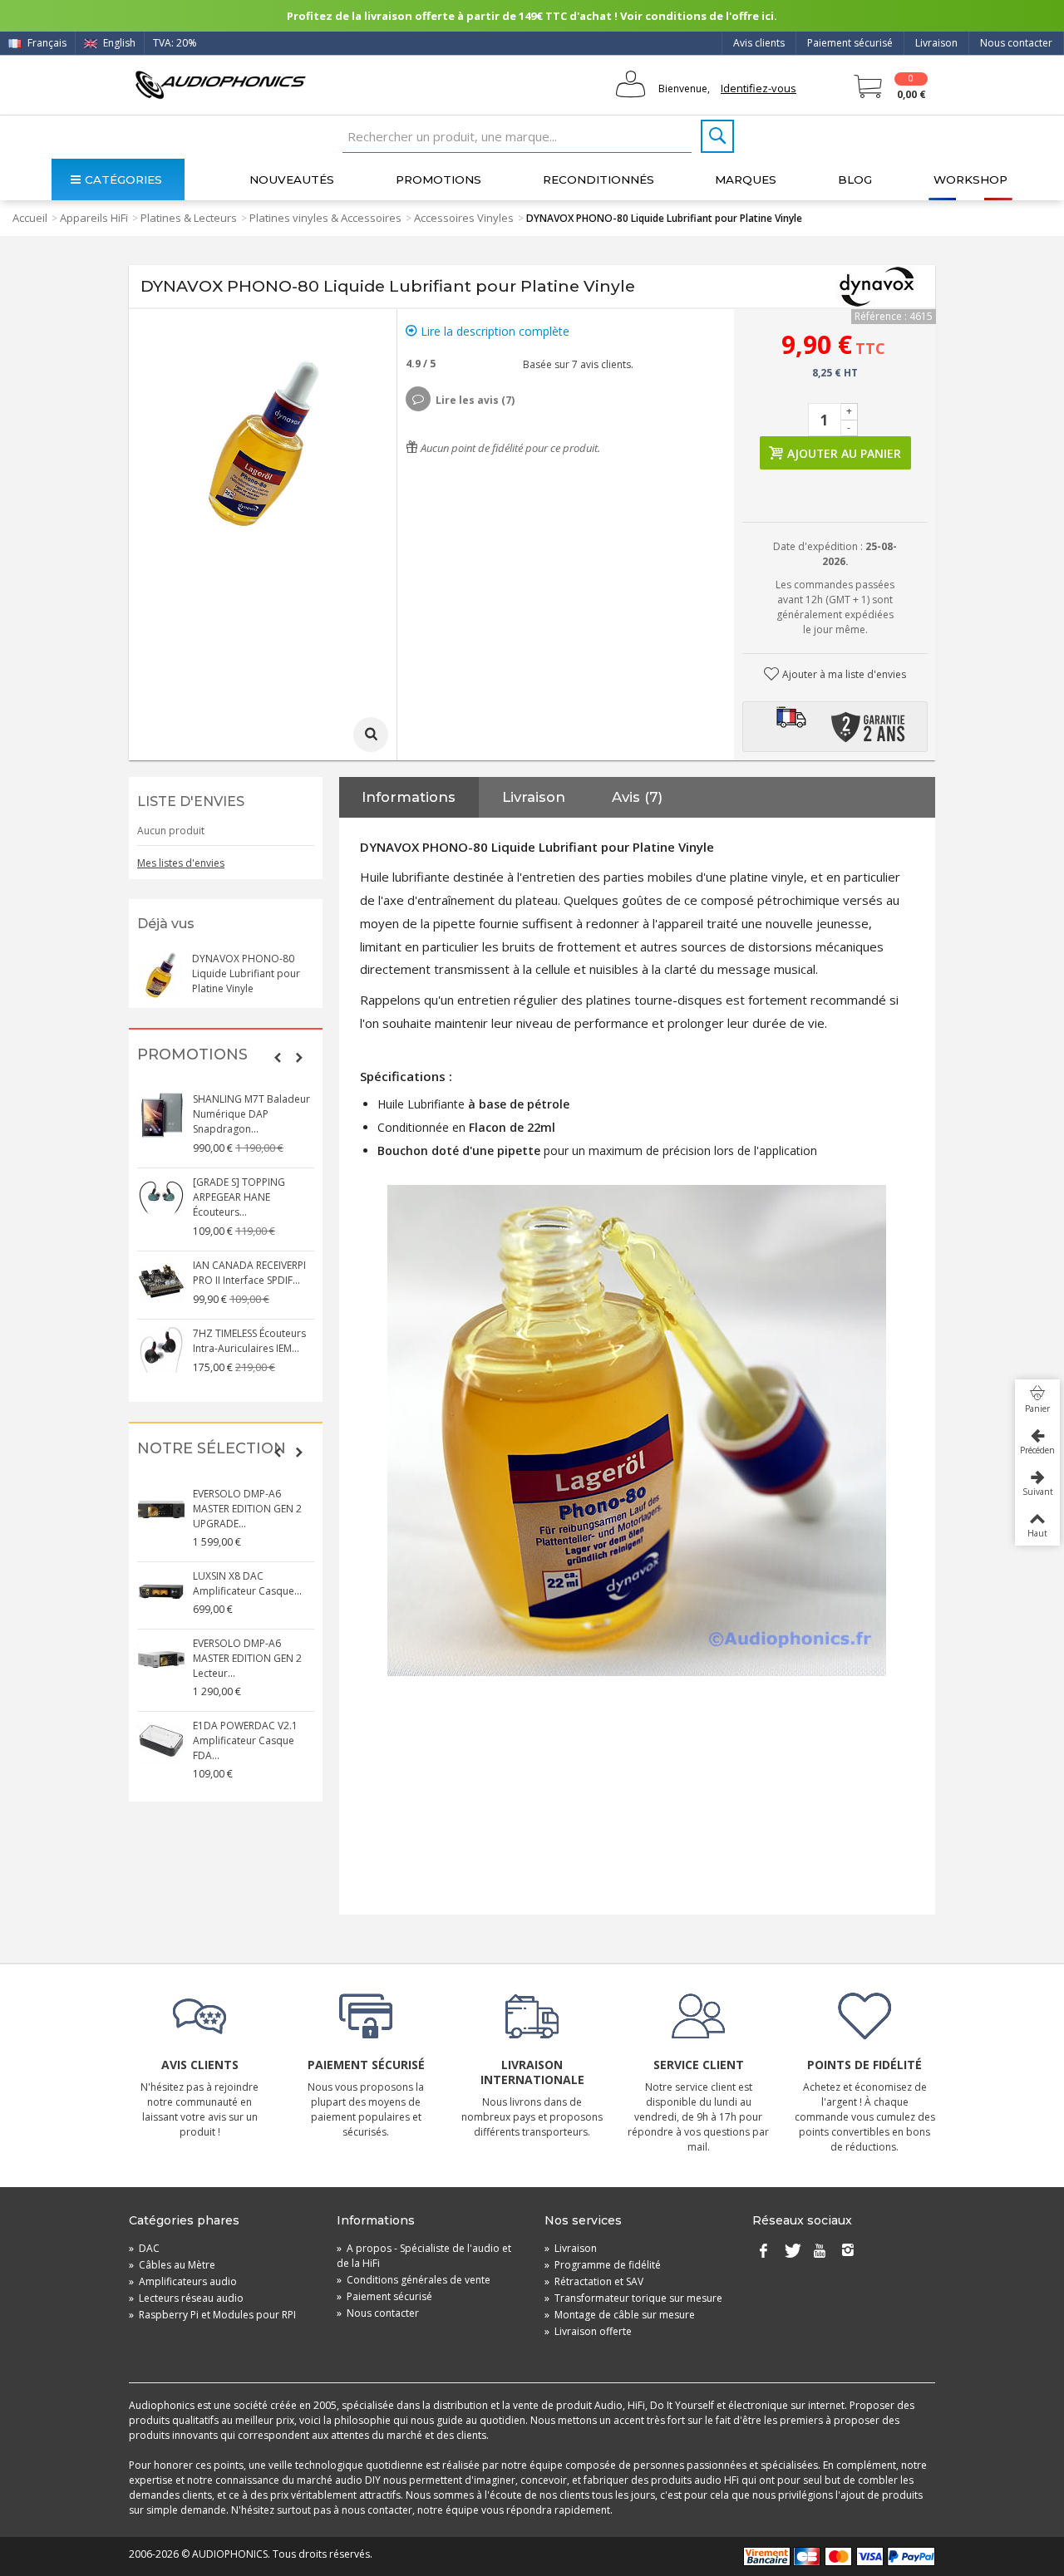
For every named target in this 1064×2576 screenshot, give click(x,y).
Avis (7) (637, 797)
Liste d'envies (191, 801)
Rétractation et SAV (594, 2281)
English (118, 43)
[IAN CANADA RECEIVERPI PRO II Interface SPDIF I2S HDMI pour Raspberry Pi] (161, 1281)
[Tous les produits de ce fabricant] (877, 287)
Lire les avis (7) (475, 400)
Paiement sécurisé (850, 43)
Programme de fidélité (603, 2265)
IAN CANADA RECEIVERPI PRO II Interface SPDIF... (249, 1273)
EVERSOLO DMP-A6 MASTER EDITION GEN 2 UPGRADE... (247, 1509)
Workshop (970, 179)
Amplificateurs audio (183, 2281)
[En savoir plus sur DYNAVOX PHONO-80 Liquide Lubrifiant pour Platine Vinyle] (160, 975)
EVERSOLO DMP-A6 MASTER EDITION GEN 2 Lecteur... (247, 1658)
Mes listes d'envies (181, 863)
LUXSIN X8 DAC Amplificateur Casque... (247, 1583)
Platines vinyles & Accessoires (325, 218)
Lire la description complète (493, 331)
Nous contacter (1016, 43)
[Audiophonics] (220, 84)
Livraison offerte (588, 2331)
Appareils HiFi (94, 218)
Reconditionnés (598, 179)
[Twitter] (791, 2252)
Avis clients (759, 43)
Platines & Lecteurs (189, 218)
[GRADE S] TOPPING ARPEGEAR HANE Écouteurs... (239, 1197)
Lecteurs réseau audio (186, 2298)
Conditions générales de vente (414, 2280)
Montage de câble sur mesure (620, 2315)
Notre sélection (212, 1449)
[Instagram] (848, 2252)
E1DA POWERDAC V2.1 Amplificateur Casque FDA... (245, 1740)
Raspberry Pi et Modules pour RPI (212, 2315)
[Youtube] (820, 2252)
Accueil (30, 218)
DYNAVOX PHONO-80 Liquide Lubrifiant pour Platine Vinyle (246, 973)
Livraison (936, 43)
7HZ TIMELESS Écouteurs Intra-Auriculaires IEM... (249, 1341)
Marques (746, 179)
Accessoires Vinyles (464, 218)
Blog (855, 179)
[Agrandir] (371, 735)
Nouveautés (292, 179)
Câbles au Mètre (172, 2265)
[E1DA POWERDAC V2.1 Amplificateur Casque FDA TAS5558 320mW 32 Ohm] (161, 1742)
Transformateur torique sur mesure (633, 2298)
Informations (409, 797)
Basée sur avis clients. (576, 364)
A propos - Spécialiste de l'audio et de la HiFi (424, 2256)
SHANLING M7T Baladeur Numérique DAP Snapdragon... (251, 1114)
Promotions (438, 179)
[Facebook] (763, 2252)
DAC (144, 2248)
